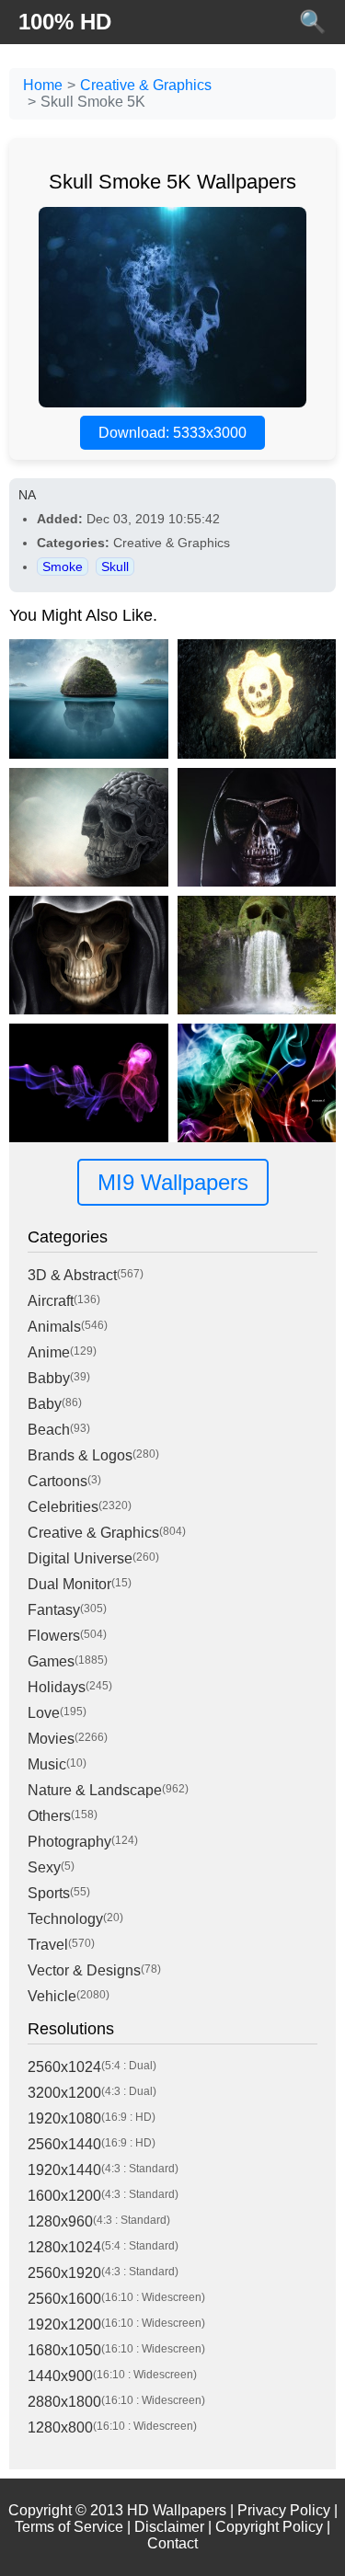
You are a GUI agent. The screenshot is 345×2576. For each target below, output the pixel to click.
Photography (69, 1842)
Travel (48, 1945)
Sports (49, 1893)
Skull (115, 567)
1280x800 (60, 2427)
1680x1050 (64, 2350)
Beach (49, 1430)
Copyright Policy (269, 2527)
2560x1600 (64, 2299)
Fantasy (54, 1610)
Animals (54, 1327)
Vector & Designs (84, 1970)
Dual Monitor (69, 1584)
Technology (65, 1919)
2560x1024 (64, 2067)
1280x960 (60, 2221)
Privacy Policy (284, 2510)
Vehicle (52, 1996)
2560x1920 (64, 2273)
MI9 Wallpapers (173, 1182)
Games (51, 1661)
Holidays (57, 1687)
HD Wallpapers (177, 2510)
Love (44, 1713)
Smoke (63, 567)
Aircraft (51, 1301)
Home (43, 85)
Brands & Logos (80, 1455)
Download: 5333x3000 (172, 433)
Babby (49, 1378)
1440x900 (60, 2376)
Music (47, 1764)
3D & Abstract (72, 1275)
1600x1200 (64, 2196)
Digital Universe (80, 1558)
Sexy (44, 1867)
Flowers (54, 1636)
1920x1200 (64, 2324)
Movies (51, 1739)
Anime (49, 1352)
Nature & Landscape (95, 1790)
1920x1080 (64, 2118)
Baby (45, 1404)
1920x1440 (64, 2170)
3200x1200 (64, 2093)
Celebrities (63, 1507)
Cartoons (57, 1481)
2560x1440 (64, 2144)
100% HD (65, 22)
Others (49, 1816)
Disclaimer (169, 2527)
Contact (172, 2543)
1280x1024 (64, 2247)
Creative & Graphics (146, 85)
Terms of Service (69, 2527)
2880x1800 (64, 2402)
